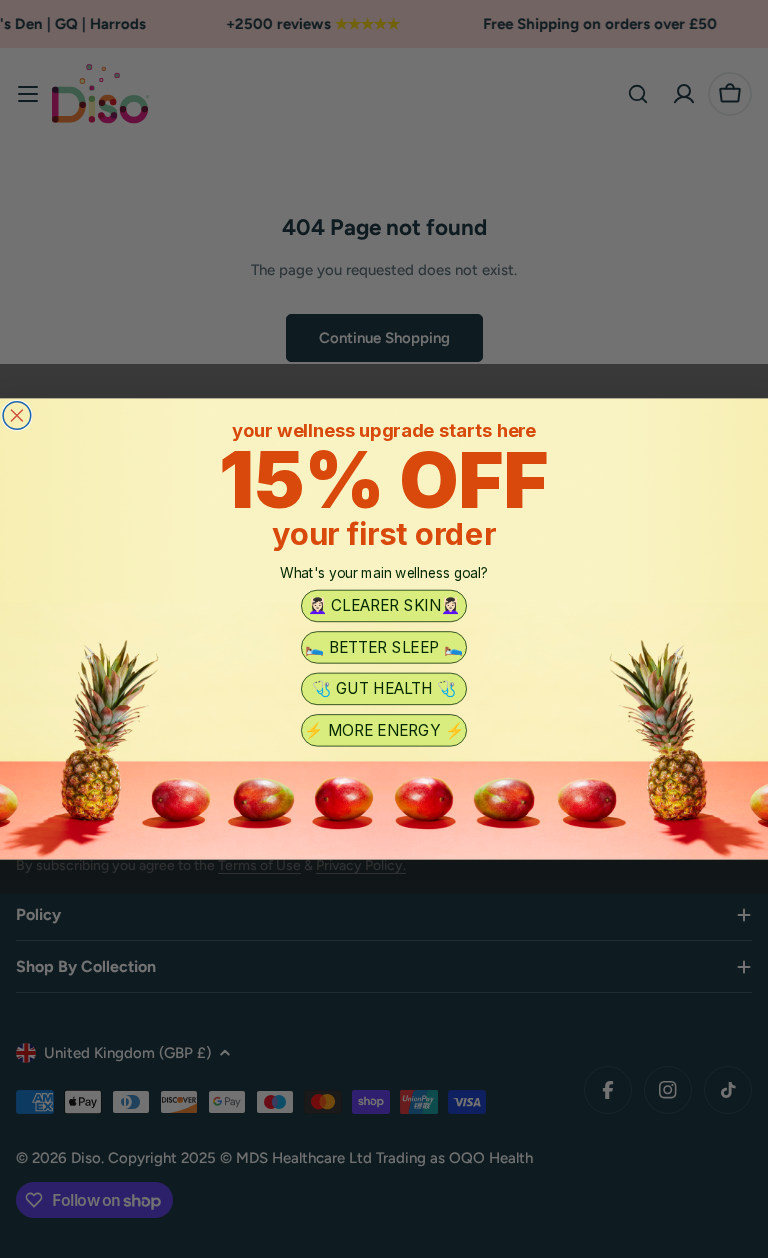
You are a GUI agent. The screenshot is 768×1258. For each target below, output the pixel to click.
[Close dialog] (17, 416)
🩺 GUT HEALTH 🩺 (384, 689)
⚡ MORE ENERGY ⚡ (384, 730)
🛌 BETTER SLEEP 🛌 (383, 647)
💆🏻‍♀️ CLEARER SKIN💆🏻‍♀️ (384, 606)
